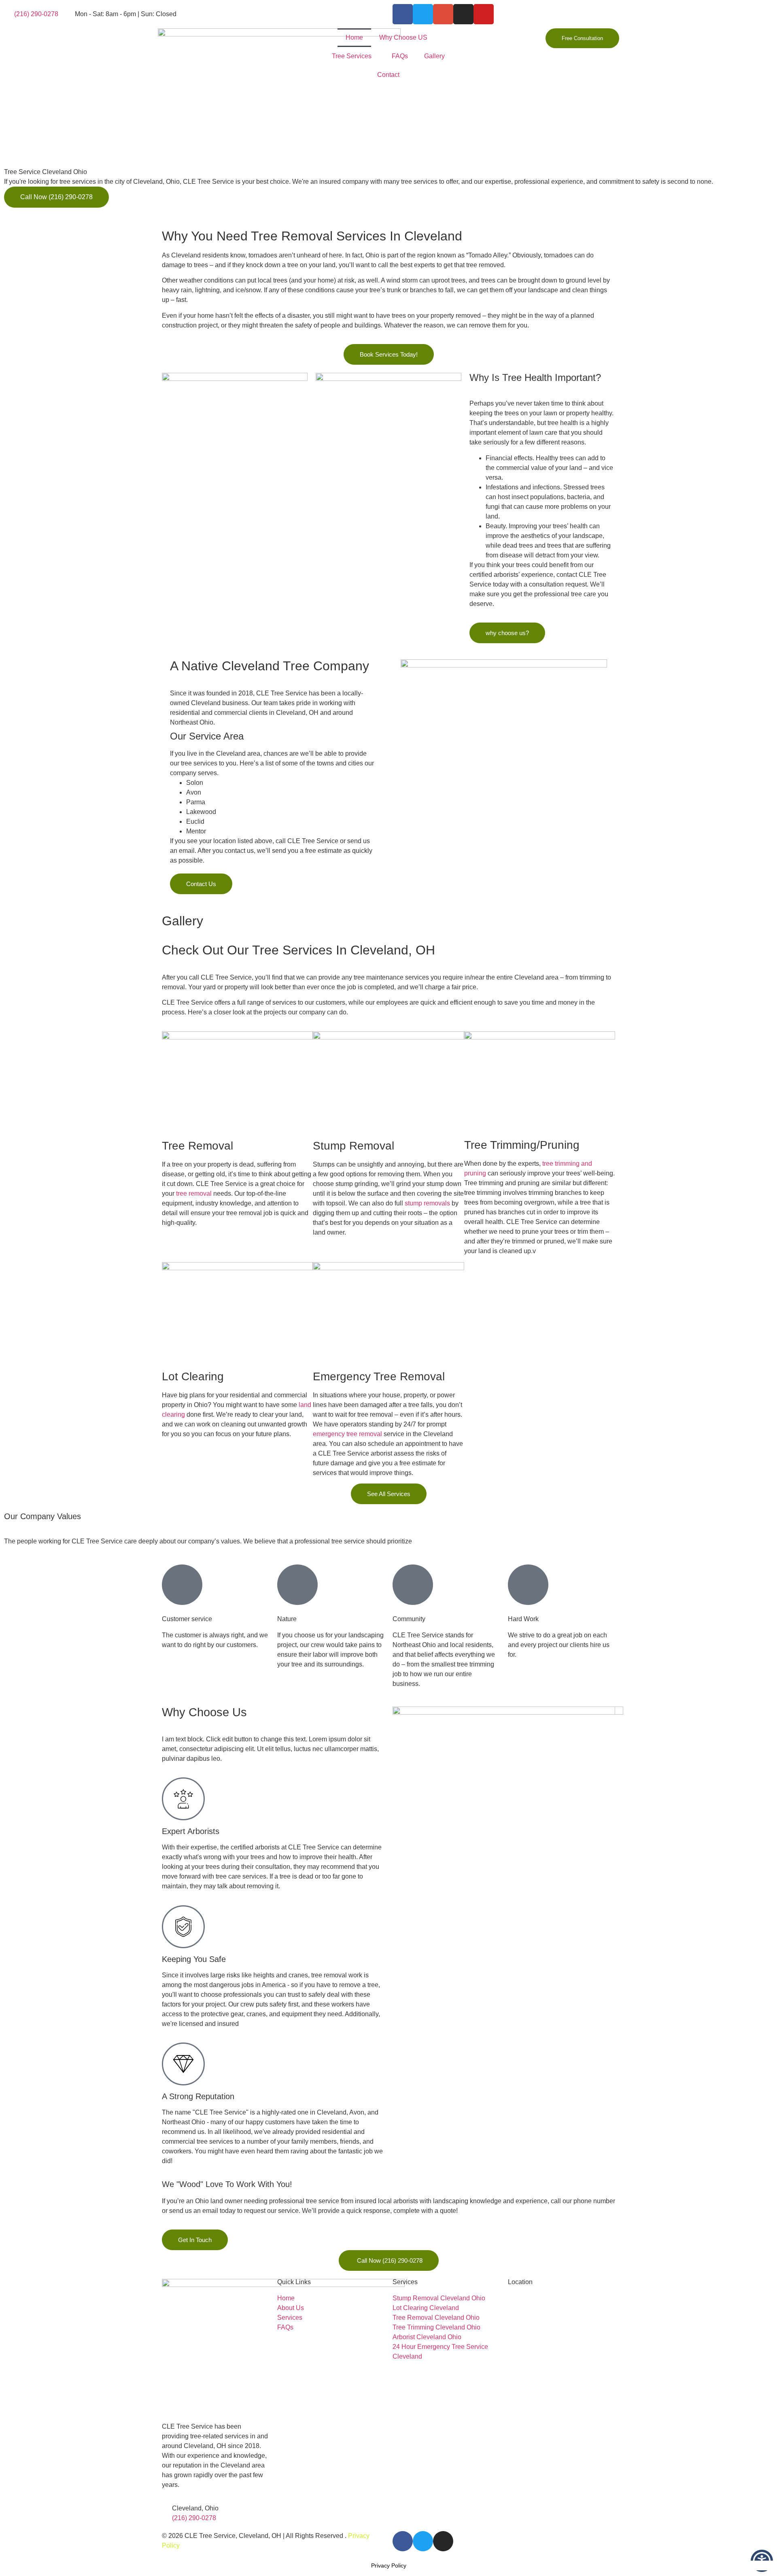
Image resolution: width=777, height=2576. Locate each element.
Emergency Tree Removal (379, 1376)
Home (354, 37)
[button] (12, 192)
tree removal (194, 1193)
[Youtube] (484, 14)
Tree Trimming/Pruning (522, 1145)
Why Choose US (403, 37)
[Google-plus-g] (443, 14)
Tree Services (352, 56)
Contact (388, 75)
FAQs (400, 56)
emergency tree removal (347, 1434)
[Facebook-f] (403, 14)
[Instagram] (463, 14)
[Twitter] (423, 14)
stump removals (427, 1203)
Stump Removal (353, 1146)
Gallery (434, 56)
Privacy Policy (389, 2565)
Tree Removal (197, 1146)
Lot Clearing (193, 1376)
